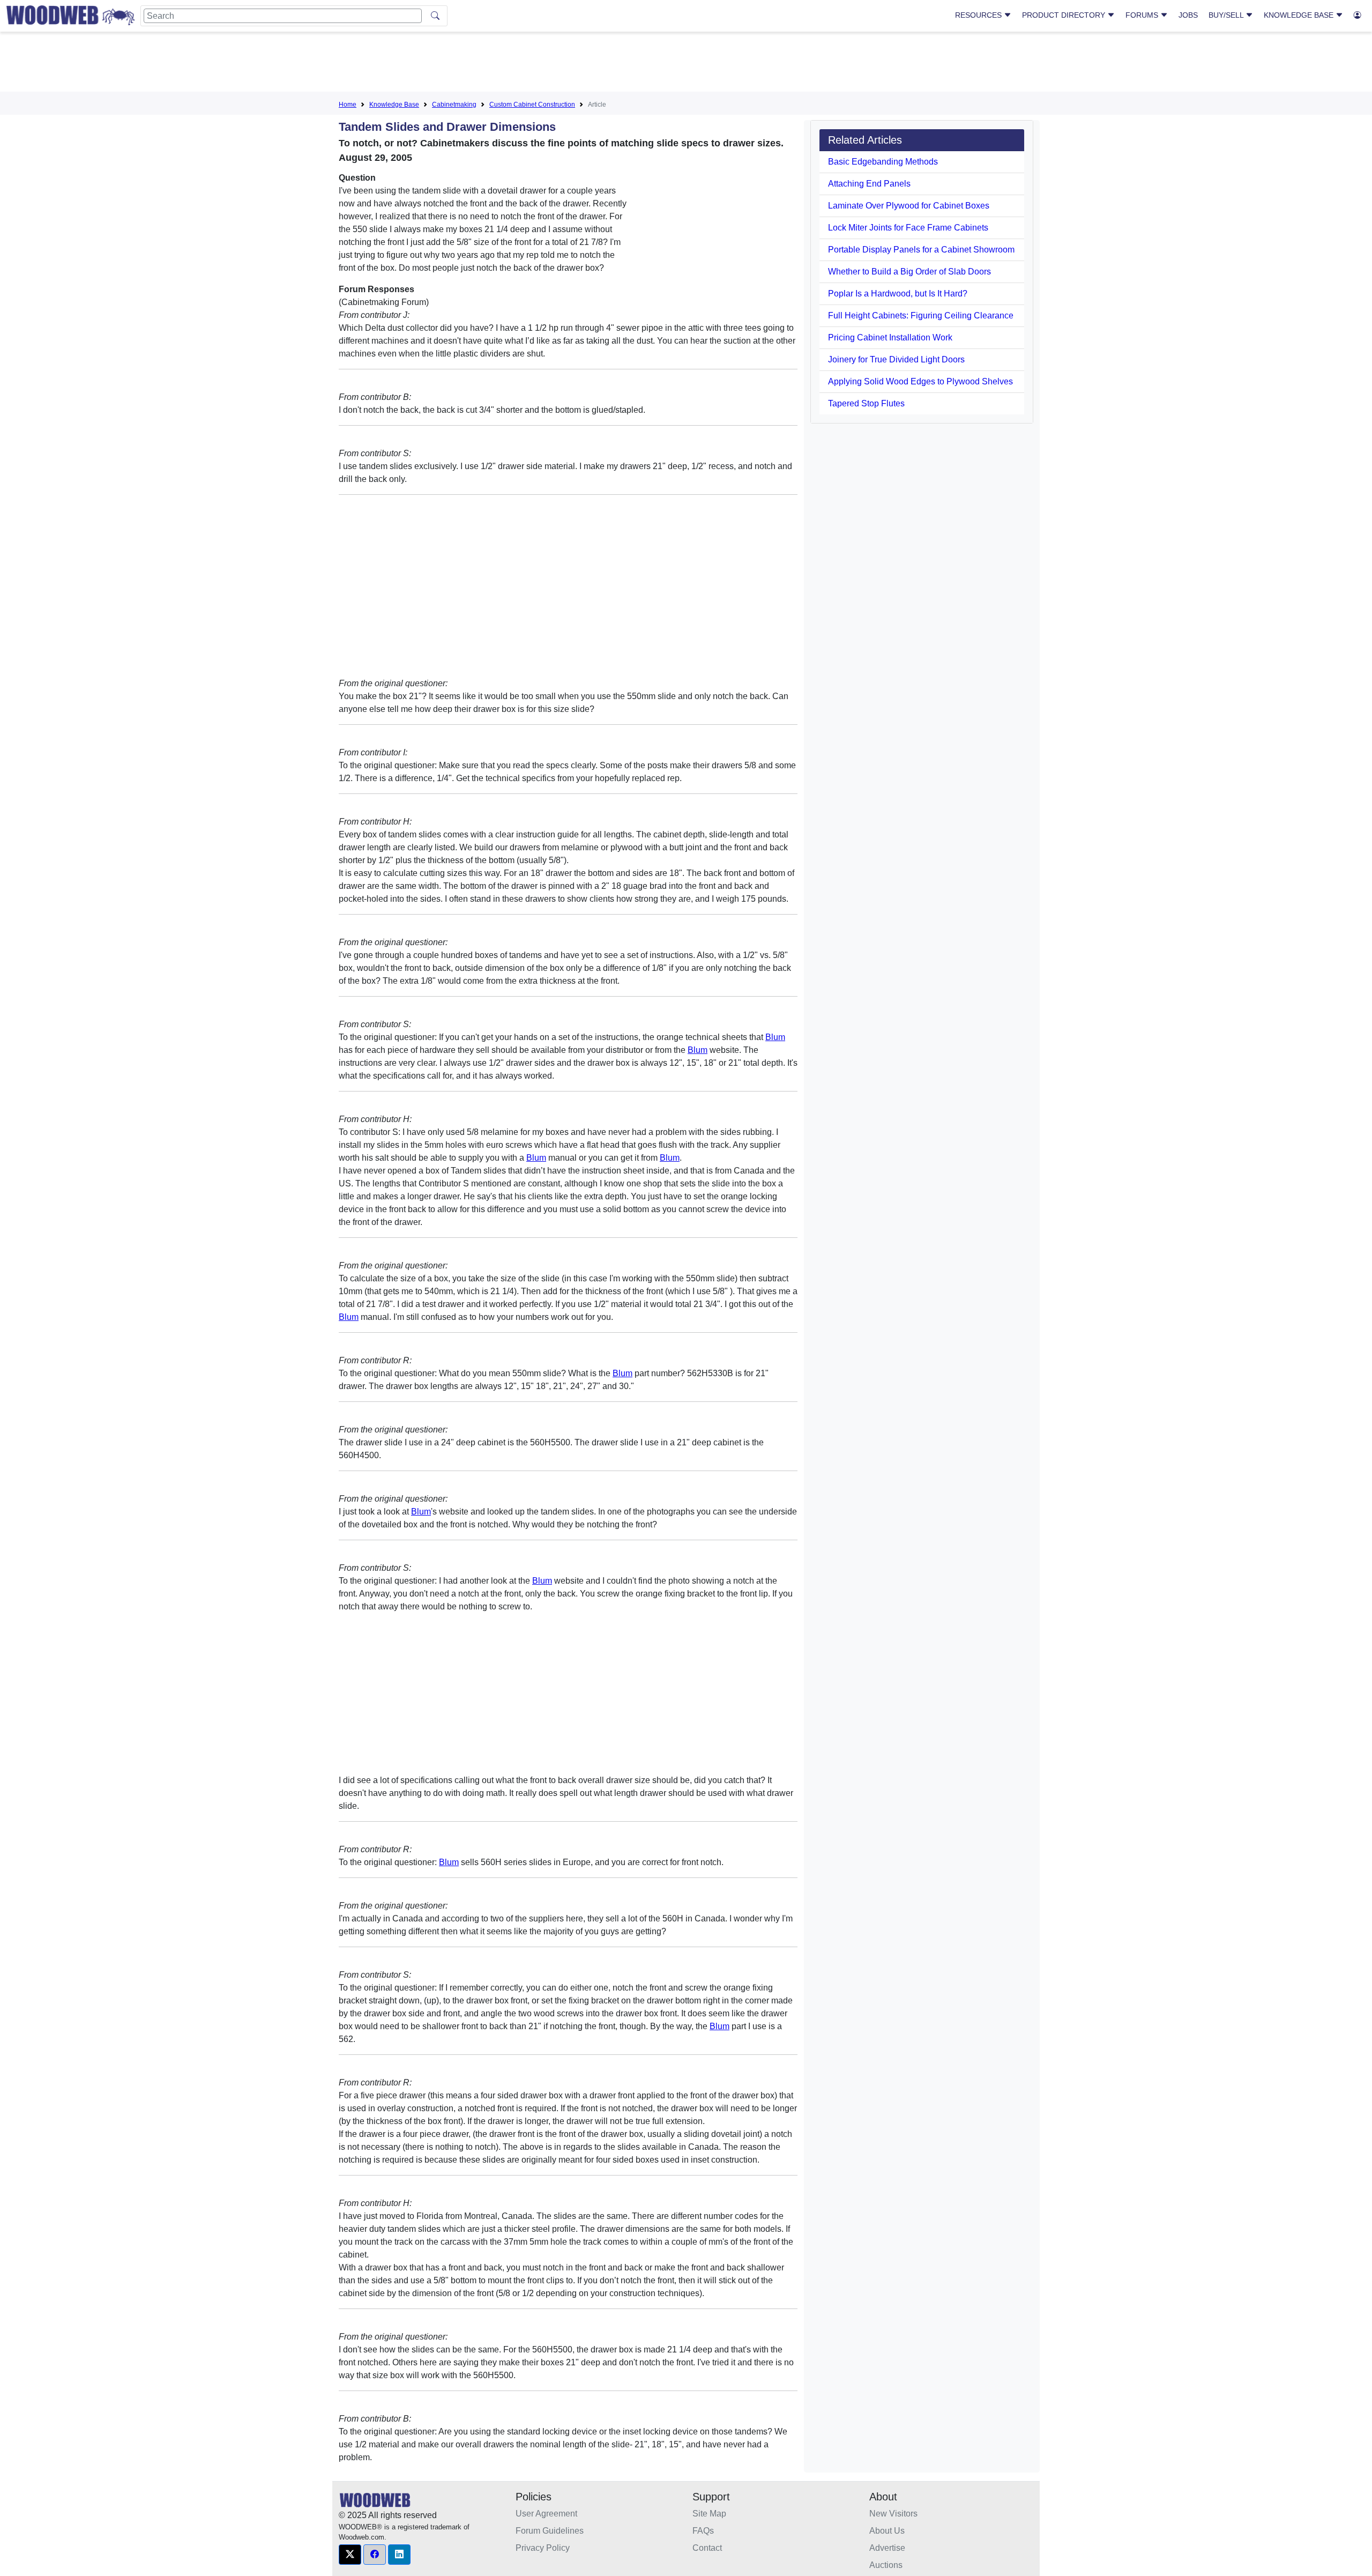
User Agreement (546, 2514)
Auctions (886, 2565)
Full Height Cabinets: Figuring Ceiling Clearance (921, 315)
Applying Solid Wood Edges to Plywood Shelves (920, 381)
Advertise (887, 2548)
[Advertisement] (686, 64)
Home (348, 105)
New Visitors (893, 2514)
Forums (1143, 15)
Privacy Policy (543, 2548)
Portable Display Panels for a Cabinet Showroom (921, 250)
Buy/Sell (1227, 15)
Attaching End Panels (869, 184)
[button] (350, 2555)
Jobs (1188, 15)
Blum (775, 1037)
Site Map (709, 2514)
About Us (887, 2531)
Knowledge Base (1300, 15)
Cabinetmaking (454, 105)
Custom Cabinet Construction (532, 105)
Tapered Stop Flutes (866, 403)
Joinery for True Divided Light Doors (896, 359)
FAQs (703, 2531)
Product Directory (1065, 15)
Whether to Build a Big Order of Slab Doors (909, 272)
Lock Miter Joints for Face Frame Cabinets (908, 228)
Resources (979, 15)
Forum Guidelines (550, 2531)
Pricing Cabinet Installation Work (890, 337)
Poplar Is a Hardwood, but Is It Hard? (898, 294)
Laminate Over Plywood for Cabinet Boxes (909, 206)
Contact (707, 2548)
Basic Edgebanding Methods (883, 162)
